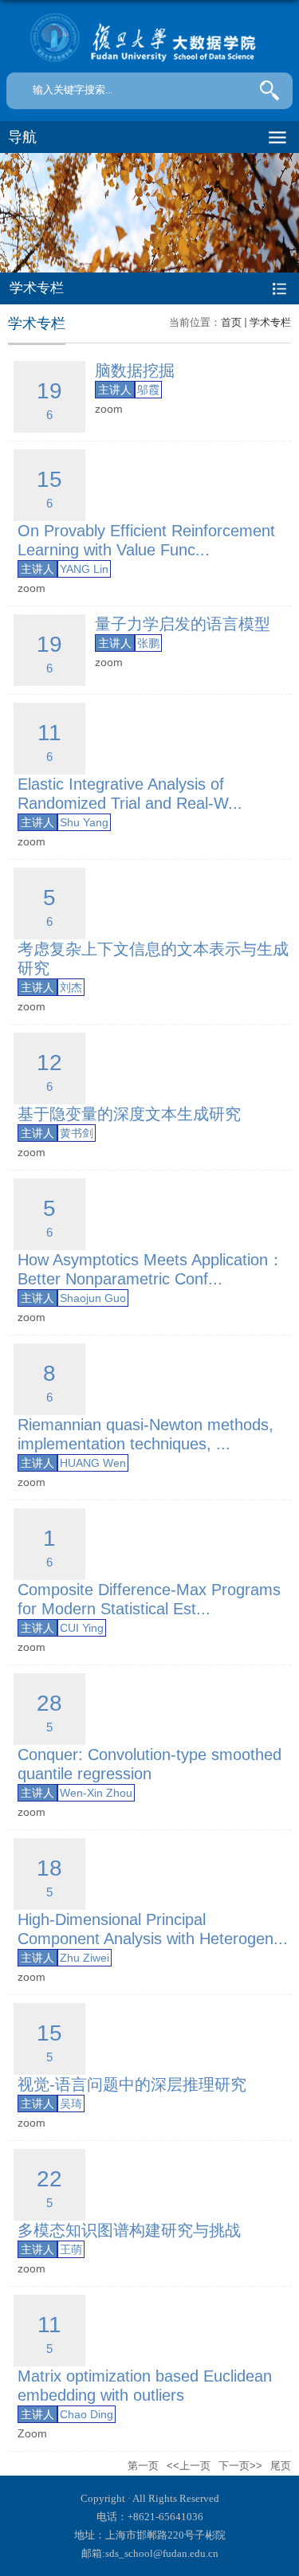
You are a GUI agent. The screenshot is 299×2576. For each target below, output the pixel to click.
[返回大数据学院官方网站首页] (149, 38)
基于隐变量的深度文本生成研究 (129, 1114)
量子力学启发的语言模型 (183, 624)
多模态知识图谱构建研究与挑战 (129, 2230)
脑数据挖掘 (135, 371)
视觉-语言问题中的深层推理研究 (132, 2084)
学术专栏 (270, 322)
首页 (231, 322)
